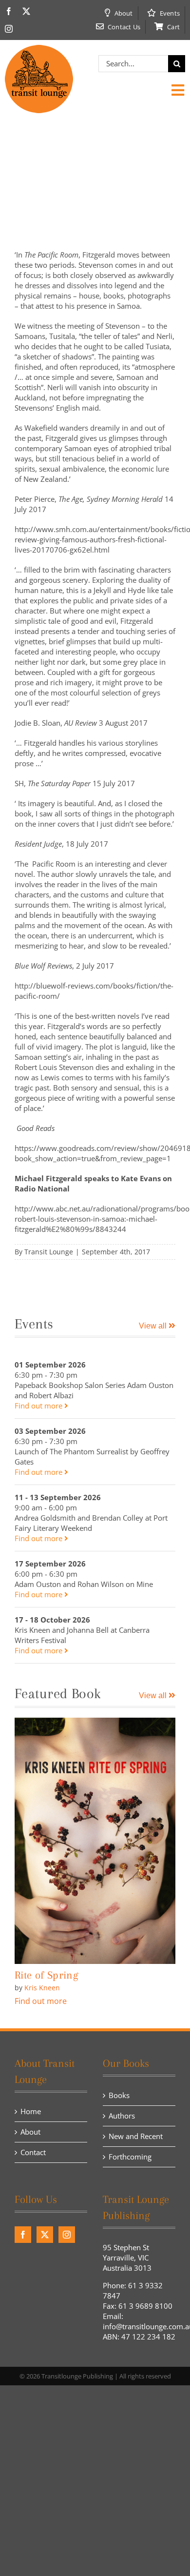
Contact (33, 2152)
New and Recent (136, 2136)
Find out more (39, 1406)
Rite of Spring (46, 1975)
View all (154, 1326)
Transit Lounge (49, 1252)
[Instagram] (67, 2235)
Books (119, 2095)
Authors (122, 2116)
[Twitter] (45, 2235)
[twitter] (26, 11)
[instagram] (9, 29)
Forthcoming (130, 2157)
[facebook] (9, 11)
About (30, 2132)
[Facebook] (23, 2235)
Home (31, 2111)
